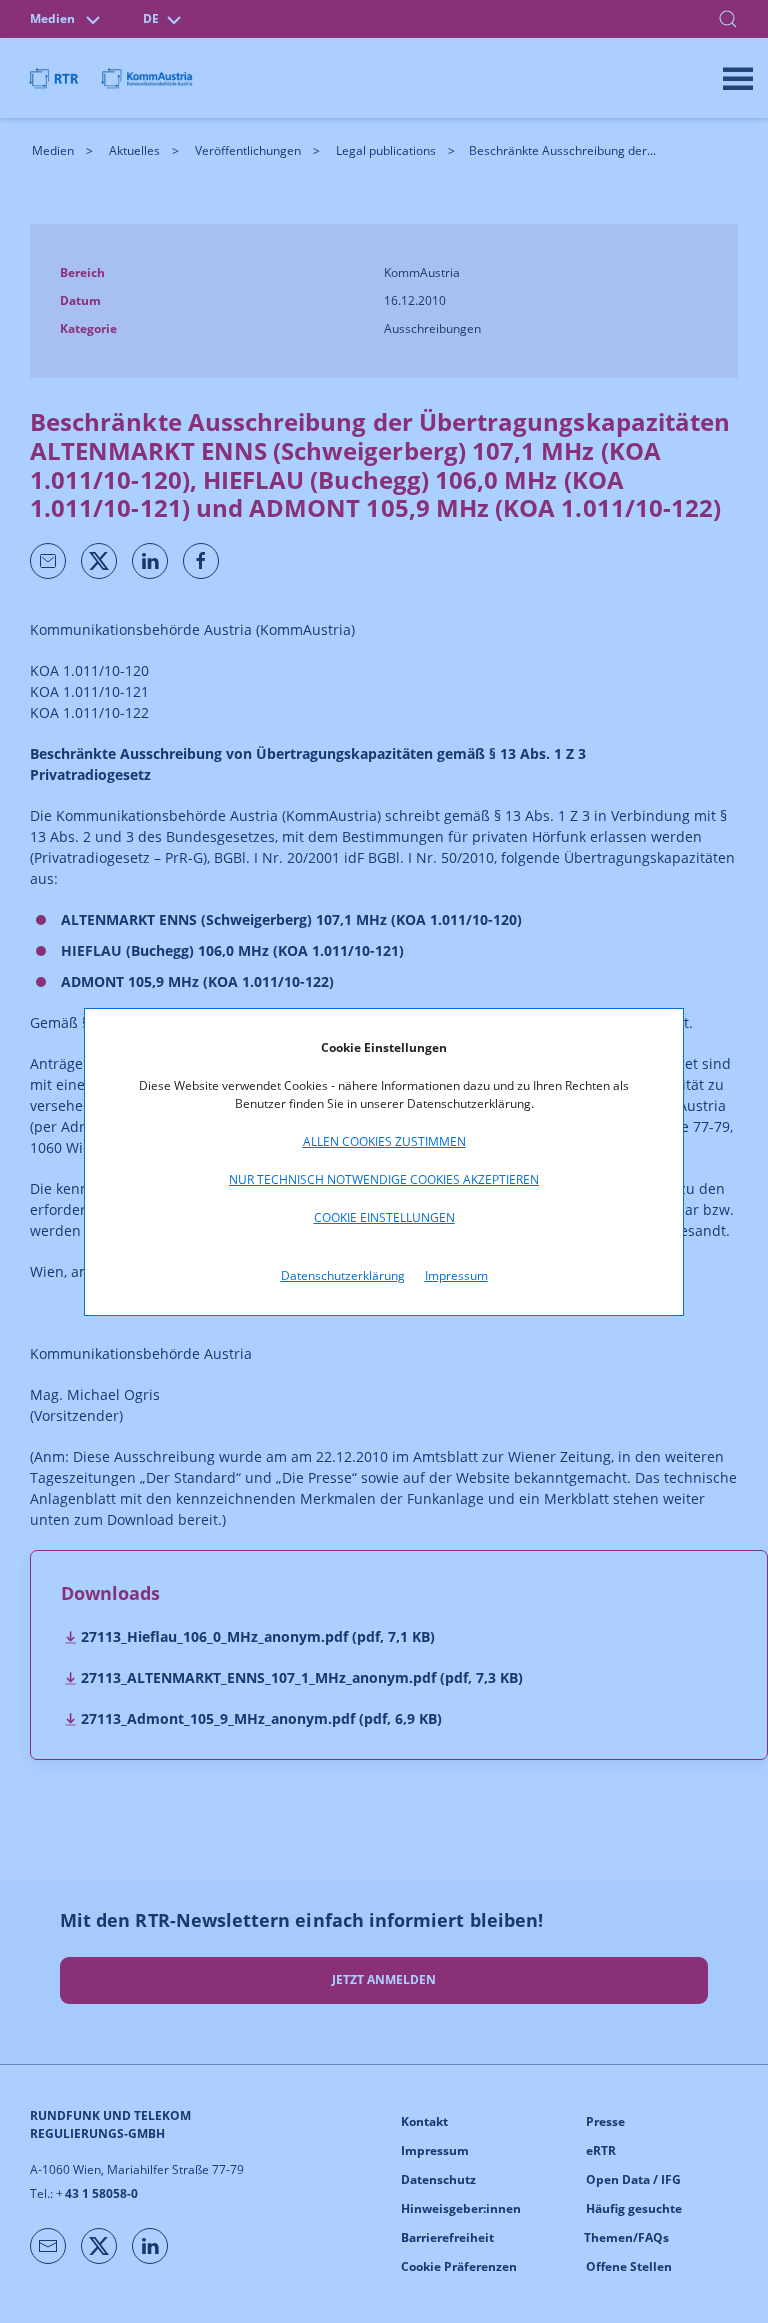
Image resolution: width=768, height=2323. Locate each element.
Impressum (456, 1275)
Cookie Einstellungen (384, 1217)
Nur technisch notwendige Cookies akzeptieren (384, 1179)
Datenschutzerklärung (343, 1275)
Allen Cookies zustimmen (384, 1141)
